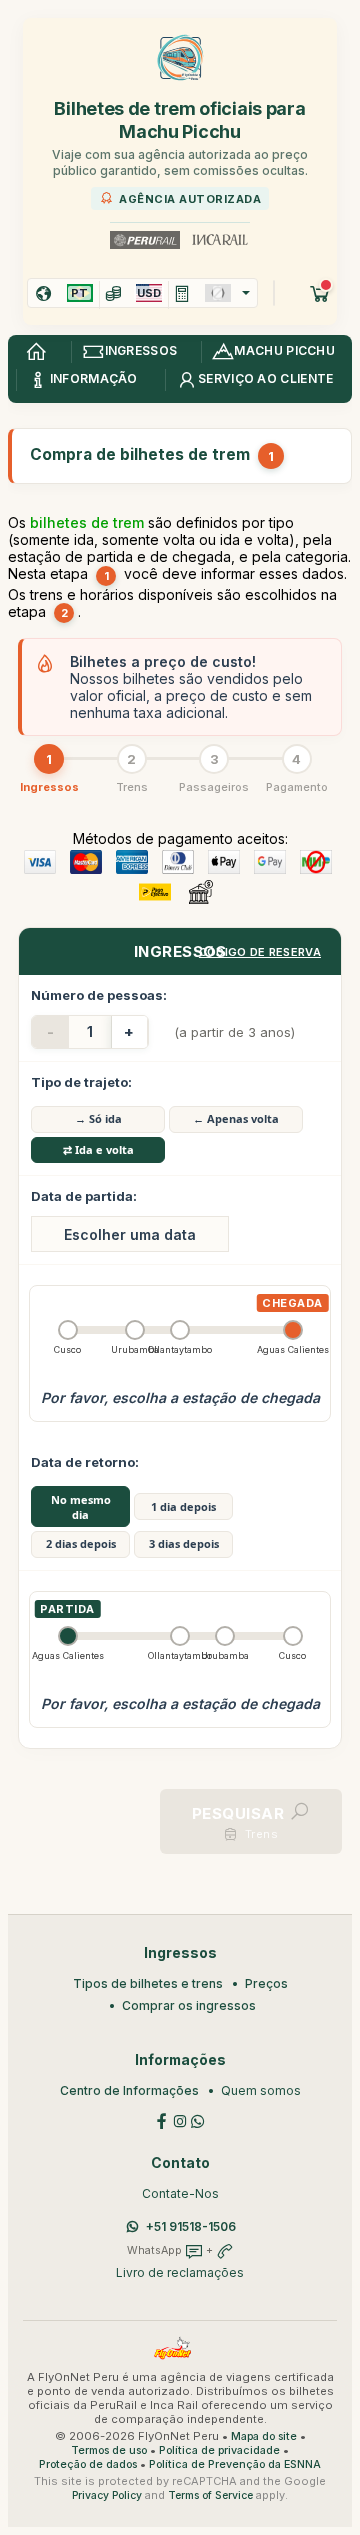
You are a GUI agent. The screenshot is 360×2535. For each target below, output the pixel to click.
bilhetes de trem (87, 522)
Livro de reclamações (180, 2272)
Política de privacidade (219, 2450)
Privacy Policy (107, 2495)
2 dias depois (81, 1543)
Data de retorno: (85, 1462)
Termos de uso (109, 2450)
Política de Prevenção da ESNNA (235, 2464)
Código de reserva (260, 952)
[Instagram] (180, 2120)
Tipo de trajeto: (81, 1082)
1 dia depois (183, 1506)
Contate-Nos (180, 2193)
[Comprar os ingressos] (320, 293)
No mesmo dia (81, 1507)
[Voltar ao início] (36, 352)
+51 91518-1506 (191, 2226)
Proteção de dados (88, 2464)
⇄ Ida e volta (98, 1149)
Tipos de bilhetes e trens (148, 1983)
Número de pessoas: (99, 995)
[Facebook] (162, 2120)
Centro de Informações (129, 2090)
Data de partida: (84, 1196)
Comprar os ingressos (189, 2005)
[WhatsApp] (198, 2120)
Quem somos (261, 2090)
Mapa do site (264, 2436)
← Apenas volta (236, 1118)
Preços (266, 1983)
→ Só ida (98, 1118)
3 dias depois (184, 1543)
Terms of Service (210, 2495)
